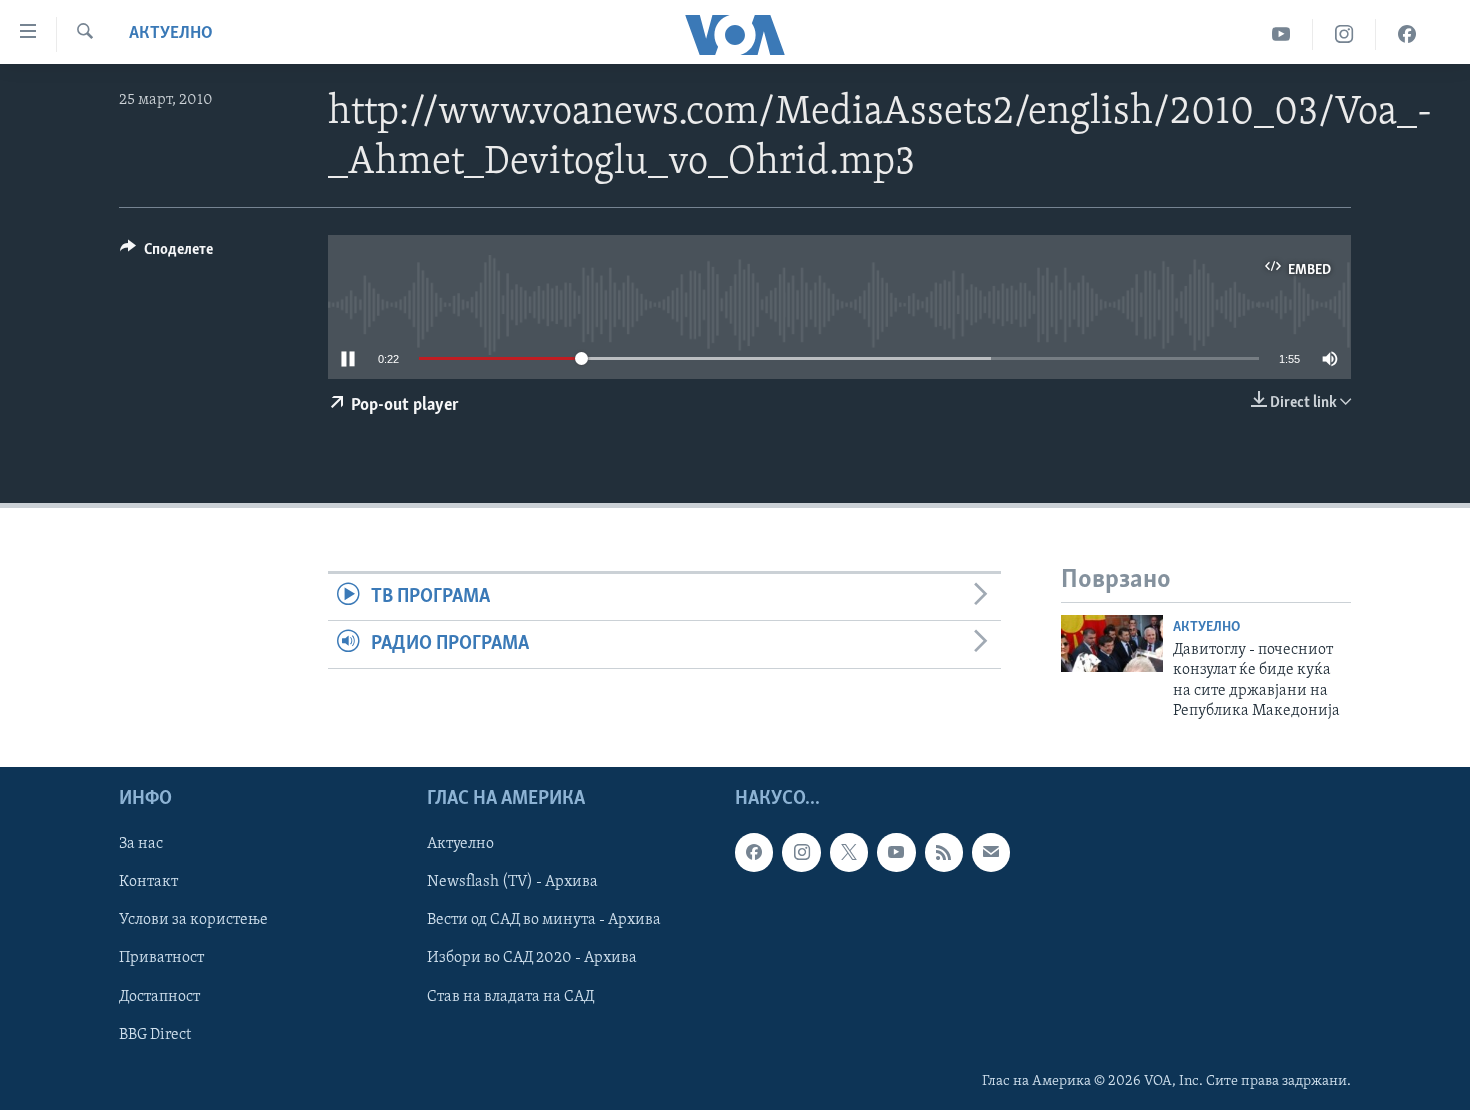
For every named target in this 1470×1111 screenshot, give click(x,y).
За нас (141, 845)
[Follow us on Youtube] (896, 853)
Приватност (161, 959)
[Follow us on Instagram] (801, 853)
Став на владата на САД (510, 997)
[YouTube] (1281, 34)
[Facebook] (1407, 34)
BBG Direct (155, 1035)
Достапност (159, 997)
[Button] (166, 254)
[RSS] (944, 853)
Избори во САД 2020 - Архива (532, 959)
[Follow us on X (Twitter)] (849, 853)
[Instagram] (1344, 34)
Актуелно (171, 34)
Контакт (148, 883)
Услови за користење (193, 921)
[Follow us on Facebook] (754, 853)
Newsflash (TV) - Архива (512, 883)
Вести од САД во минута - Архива (544, 921)
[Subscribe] (991, 853)
